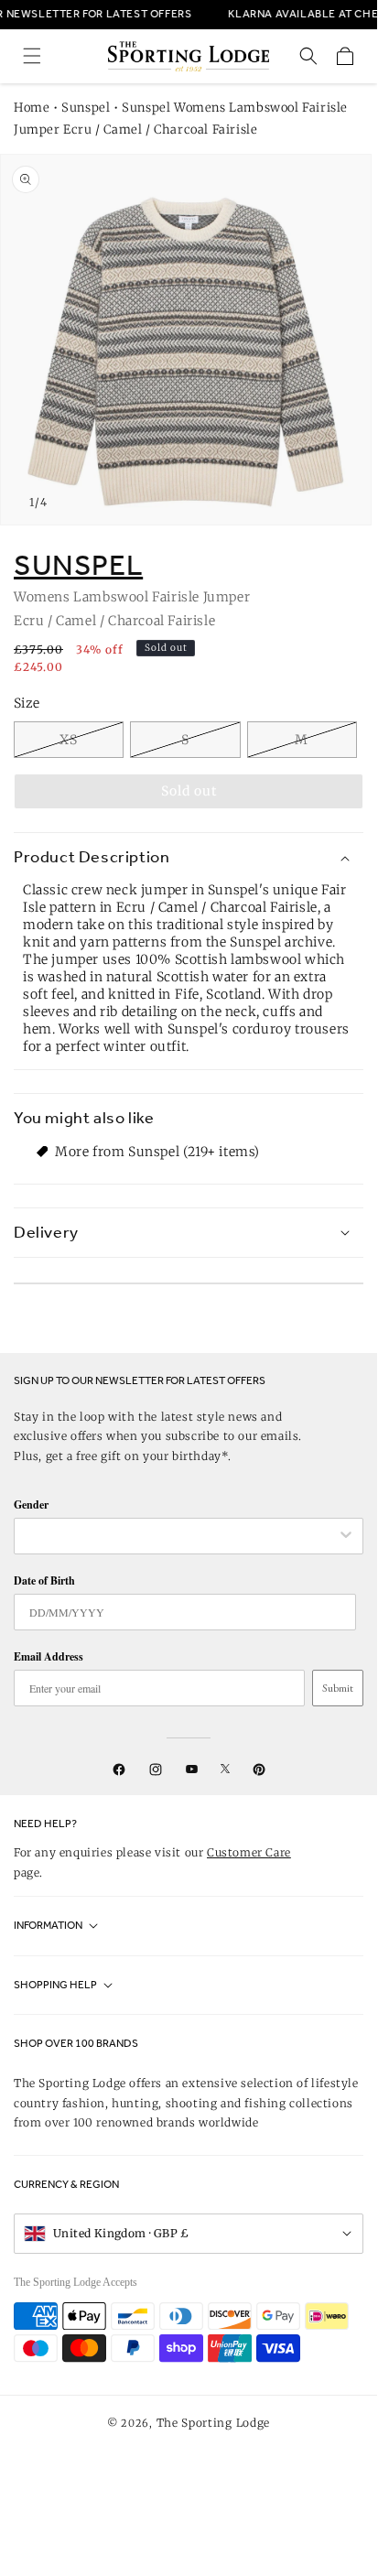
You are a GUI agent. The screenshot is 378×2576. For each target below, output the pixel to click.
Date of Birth (44, 1580)
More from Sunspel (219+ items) (157, 1152)
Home (32, 108)
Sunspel (86, 108)
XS (69, 740)
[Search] (308, 56)
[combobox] (179, 1536)
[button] (32, 56)
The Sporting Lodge (214, 2423)
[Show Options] (346, 1536)
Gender (31, 1504)
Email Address (49, 1656)
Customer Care (249, 1852)
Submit (338, 1688)
